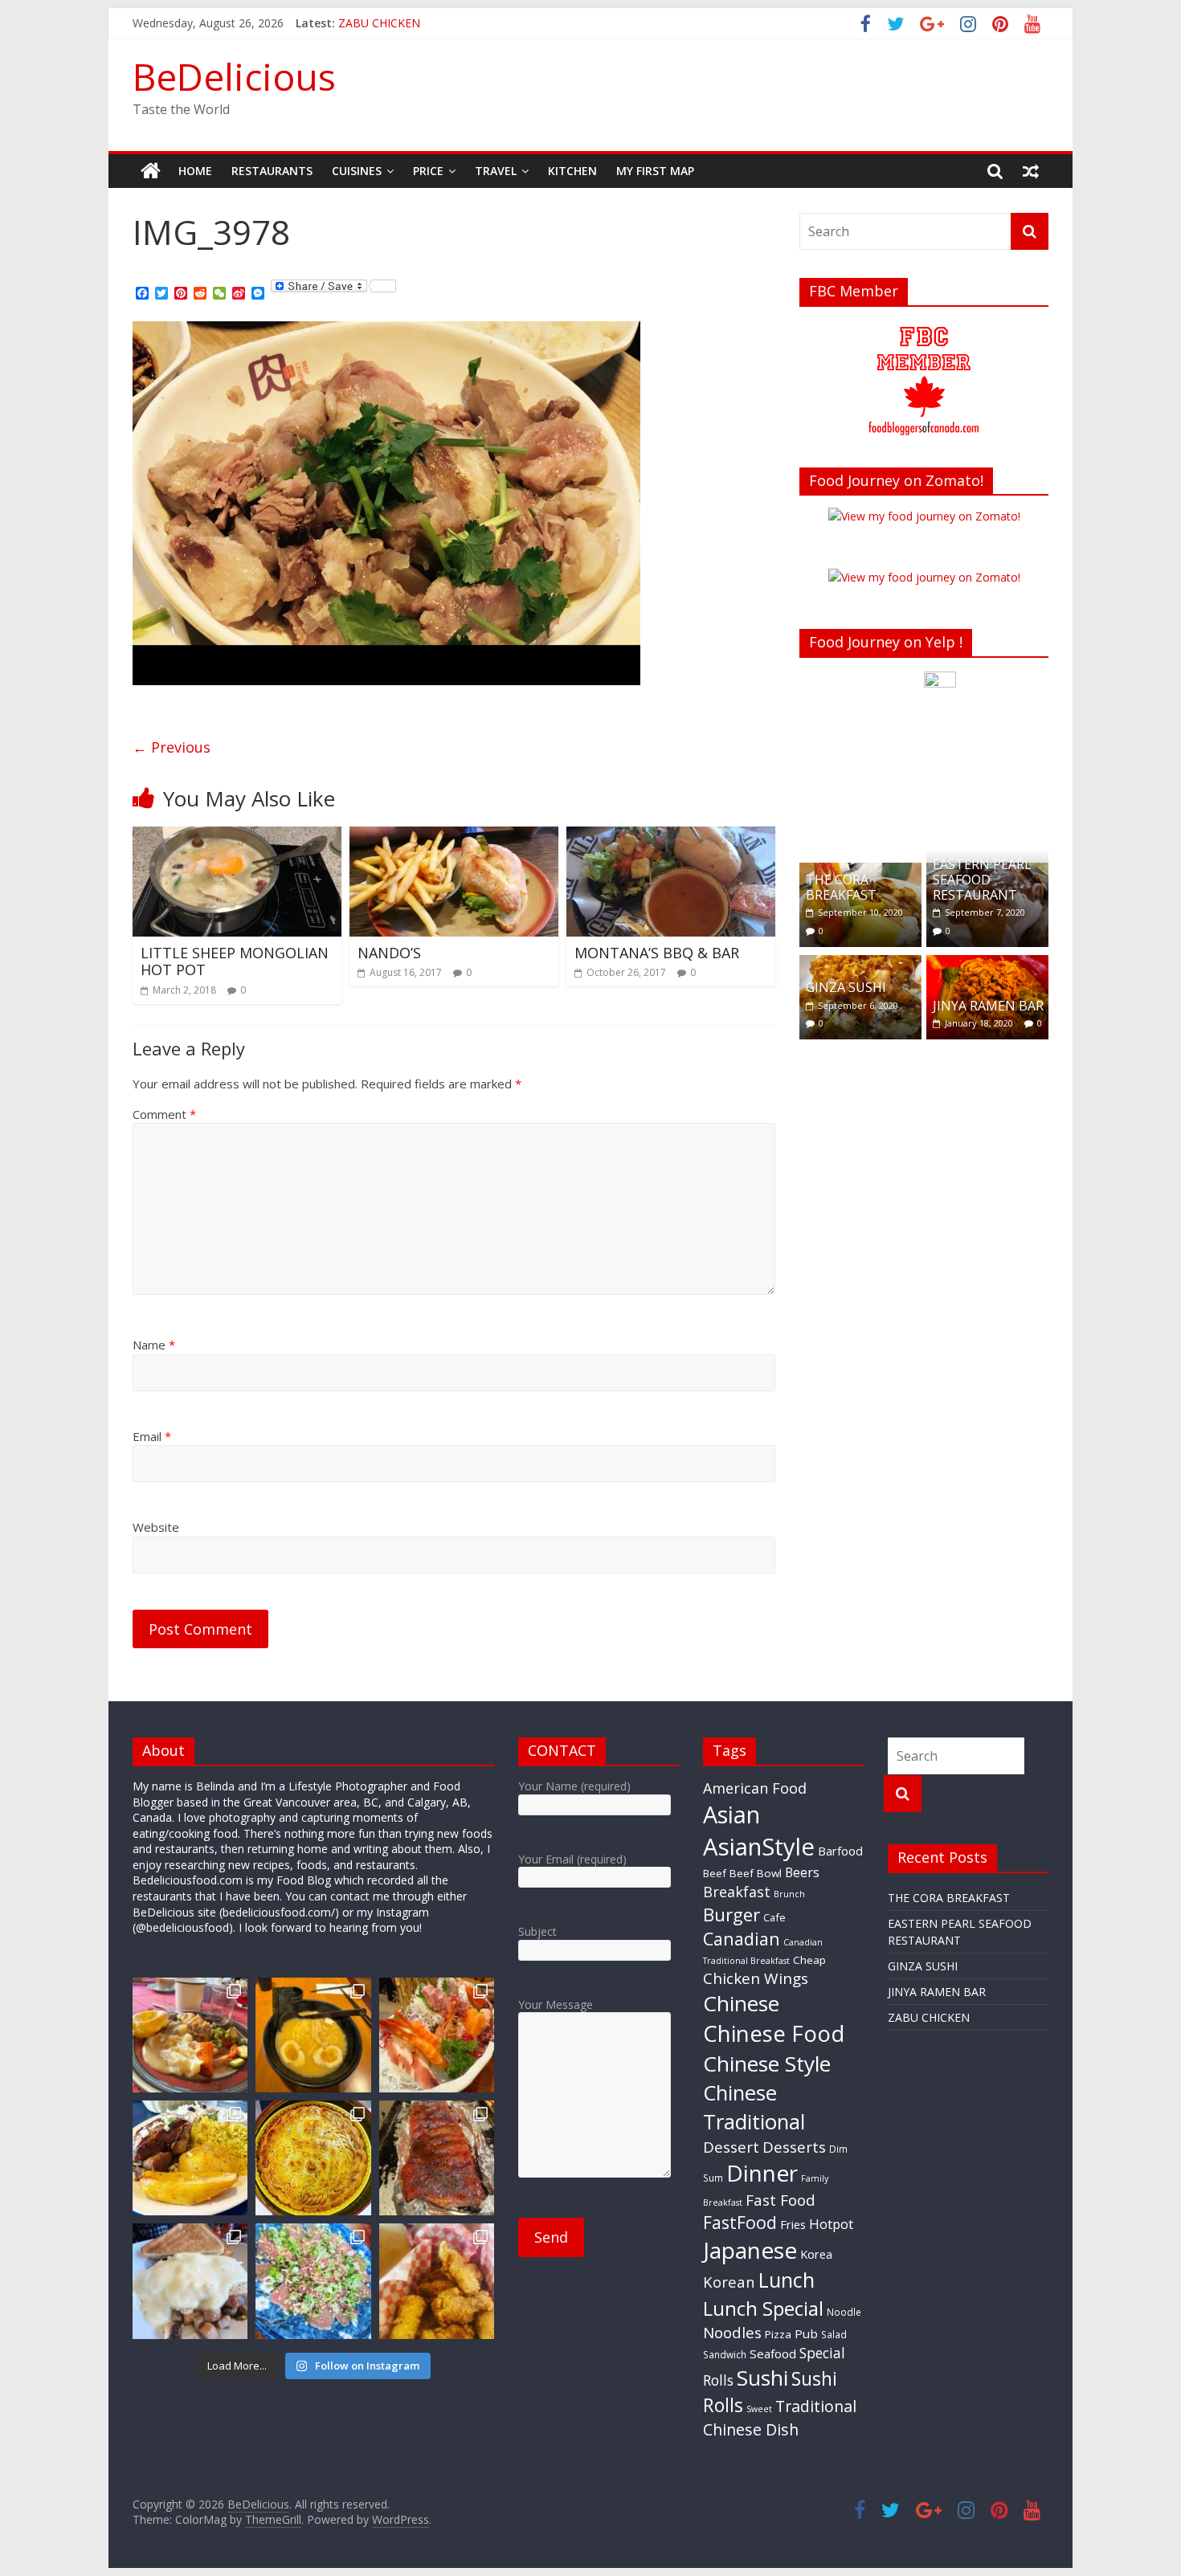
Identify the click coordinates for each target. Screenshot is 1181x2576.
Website (156, 1527)
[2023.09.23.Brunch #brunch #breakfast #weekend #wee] (190, 2281)
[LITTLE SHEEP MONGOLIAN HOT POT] (237, 836)
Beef (715, 1873)
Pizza (778, 2334)
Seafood (773, 2354)
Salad (834, 2334)
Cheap (809, 1960)
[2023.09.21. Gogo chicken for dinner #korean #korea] (437, 2281)
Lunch (787, 2280)
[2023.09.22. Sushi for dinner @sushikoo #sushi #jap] (313, 2281)
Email (152, 1436)
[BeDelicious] (151, 171)
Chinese (741, 2003)
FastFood (740, 2222)
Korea (816, 2254)
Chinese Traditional (754, 2107)
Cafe (774, 1917)
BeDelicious (234, 76)
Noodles (732, 2333)
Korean (729, 2282)
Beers (802, 1872)
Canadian (742, 1939)
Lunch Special (763, 2308)
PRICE (428, 171)
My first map (655, 171)
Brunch (789, 1894)
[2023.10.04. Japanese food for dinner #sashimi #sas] (437, 2035)
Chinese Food (774, 2033)
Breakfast (737, 1892)
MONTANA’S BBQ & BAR (657, 953)
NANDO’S (389, 953)
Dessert (731, 2147)
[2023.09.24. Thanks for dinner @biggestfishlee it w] (437, 2158)
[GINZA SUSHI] (860, 963)
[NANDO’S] (454, 836)
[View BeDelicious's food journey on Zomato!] (924, 577)
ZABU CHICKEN (929, 2017)
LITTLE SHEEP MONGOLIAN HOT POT (235, 961)
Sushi (762, 2378)
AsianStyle (759, 1847)
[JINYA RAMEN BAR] (987, 963)
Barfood (840, 1851)
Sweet (759, 2409)
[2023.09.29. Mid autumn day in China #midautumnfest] (313, 2158)
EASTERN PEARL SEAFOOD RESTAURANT (982, 880)
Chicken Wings (756, 1978)
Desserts (794, 2147)
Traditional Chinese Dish (780, 2417)
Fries (793, 2224)
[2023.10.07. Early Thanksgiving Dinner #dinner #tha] (190, 2035)
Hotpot (831, 2224)
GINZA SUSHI (846, 987)
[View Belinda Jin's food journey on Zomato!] (924, 516)
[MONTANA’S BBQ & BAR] (671, 836)
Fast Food (781, 2200)
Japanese (750, 2250)
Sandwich (725, 2354)
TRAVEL (496, 171)
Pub (806, 2333)
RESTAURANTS (272, 171)
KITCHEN (572, 171)
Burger (731, 1915)
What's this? (940, 827)
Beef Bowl (756, 1873)
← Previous (172, 747)
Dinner (762, 2173)
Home (195, 171)
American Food (755, 1788)
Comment (164, 1114)
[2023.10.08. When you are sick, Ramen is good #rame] (313, 2035)
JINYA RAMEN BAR (387, 23)
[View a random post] (1031, 171)
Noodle (844, 2312)
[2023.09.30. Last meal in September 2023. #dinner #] (190, 2158)
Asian (731, 1814)
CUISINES (357, 171)
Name (154, 1345)
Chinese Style (767, 2064)
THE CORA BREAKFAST (841, 887)
